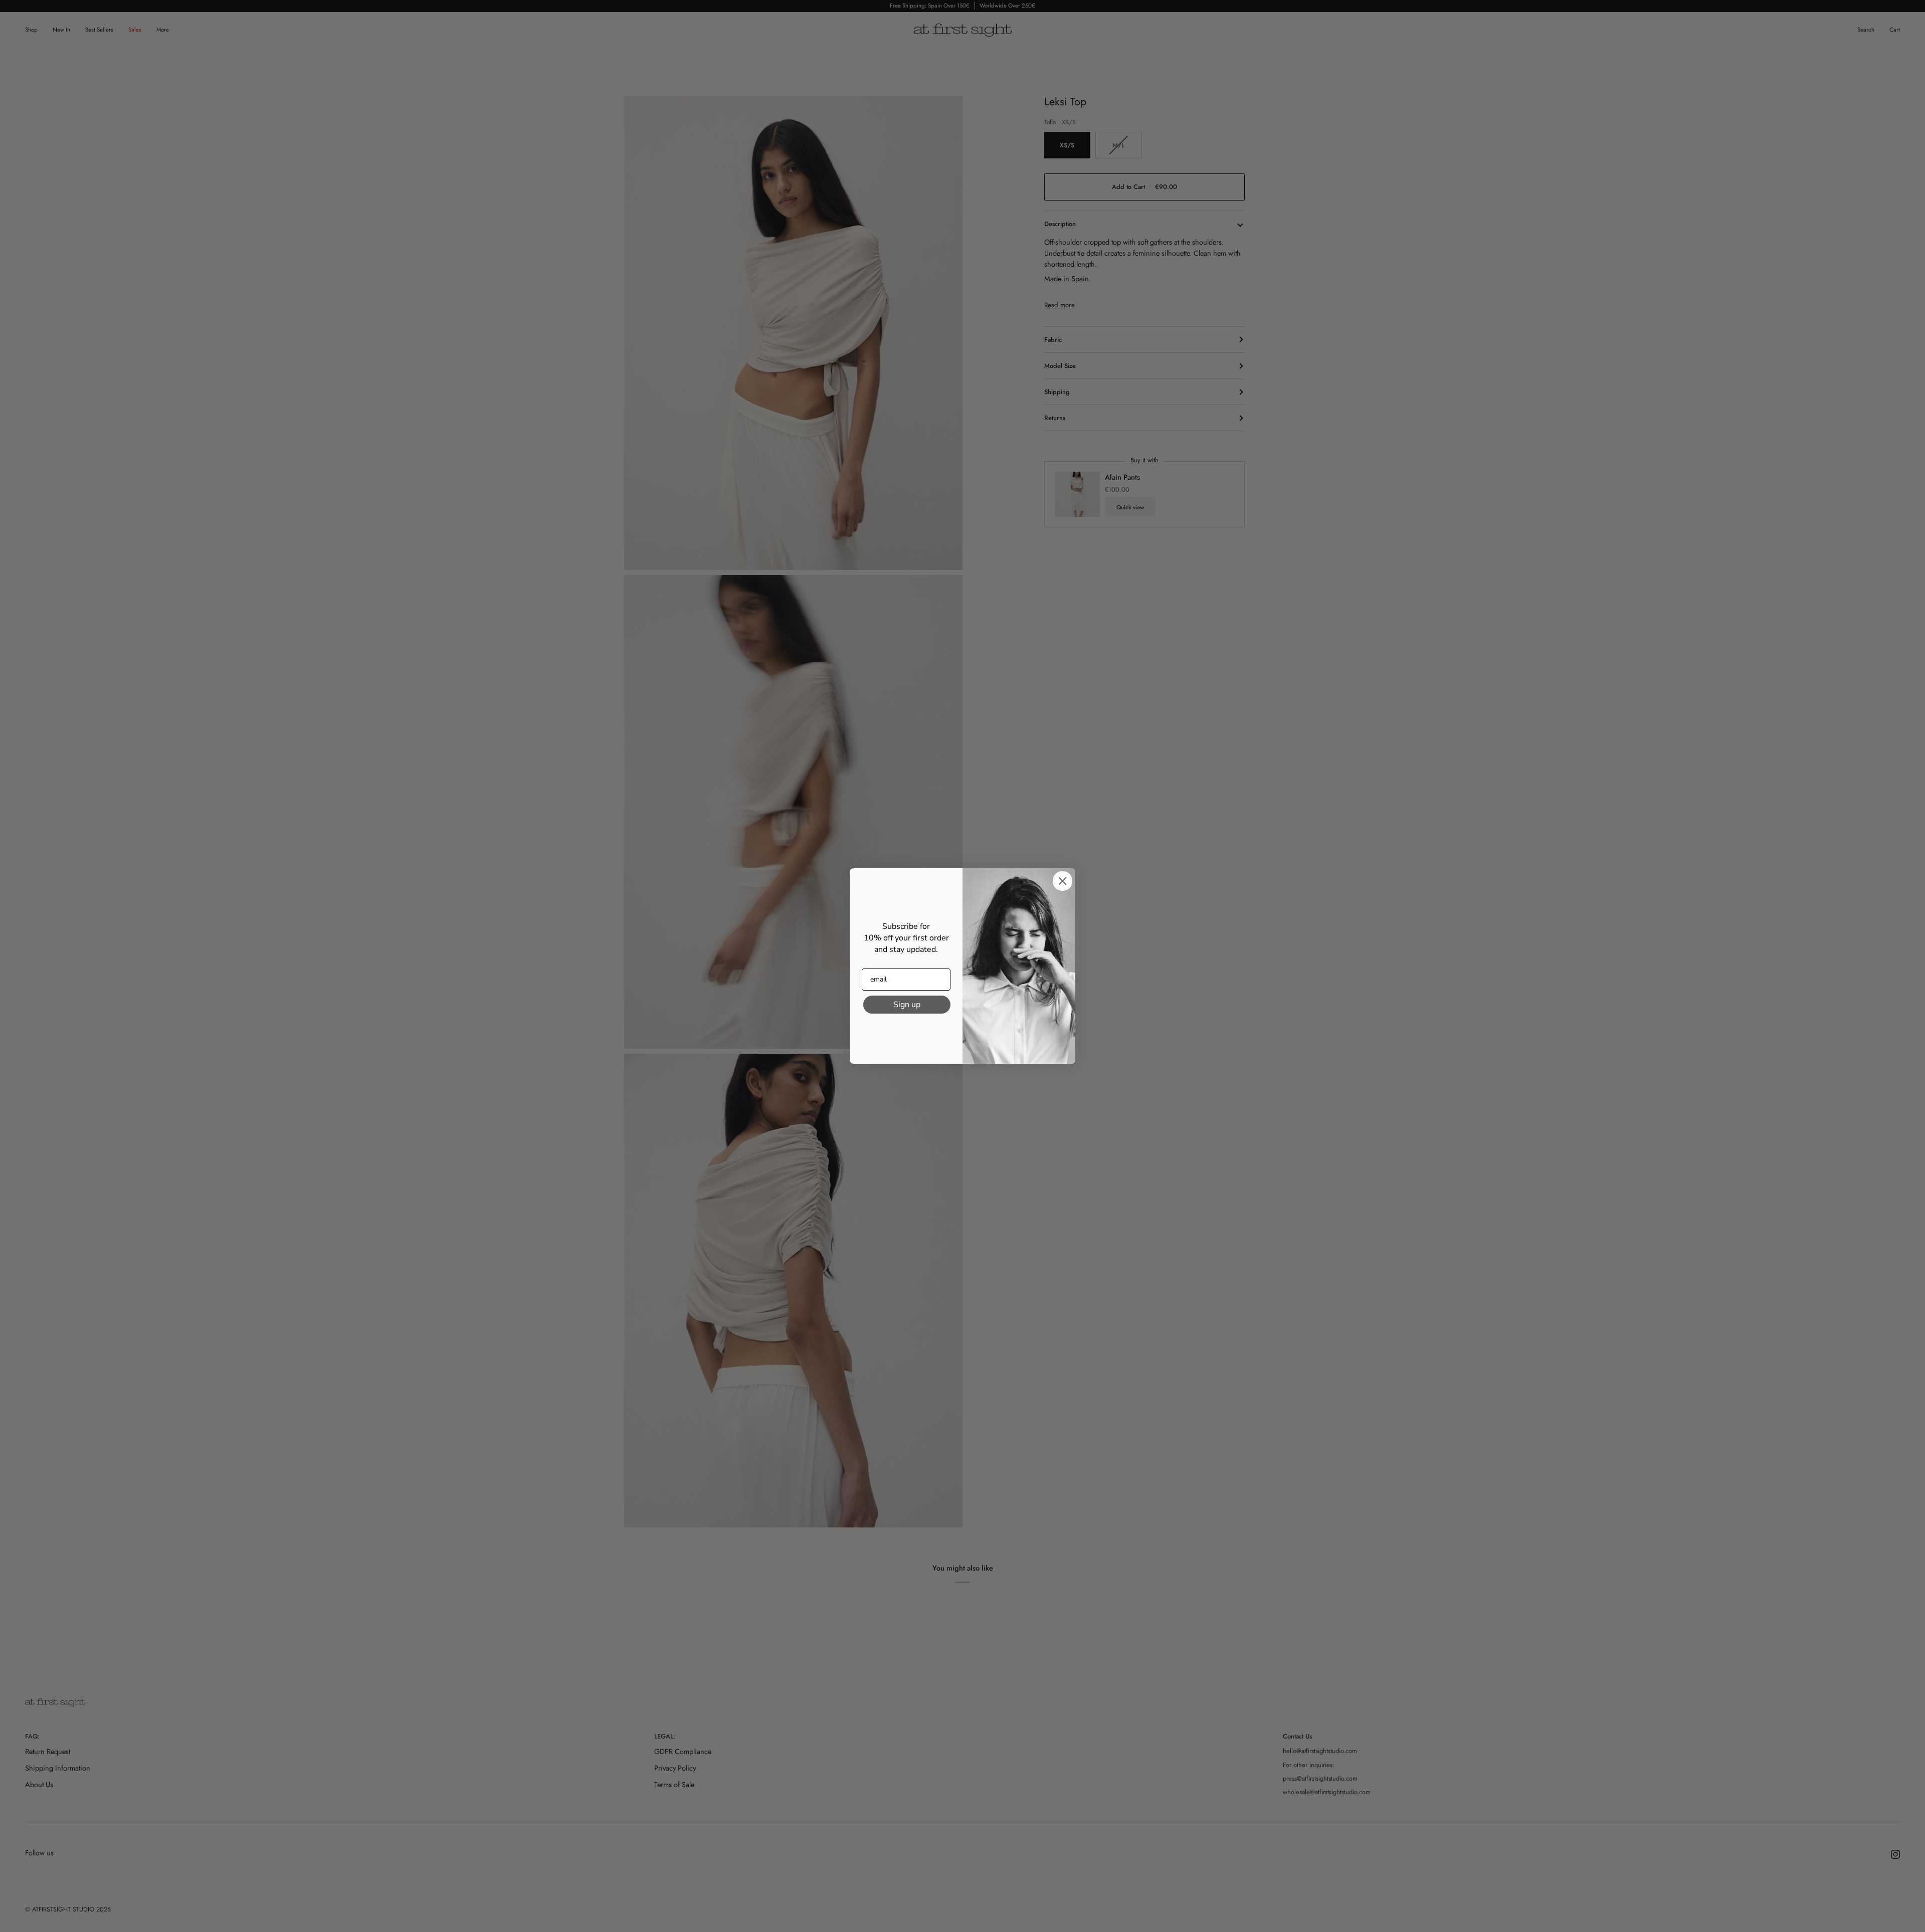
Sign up (907, 1005)
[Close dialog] (1063, 881)
